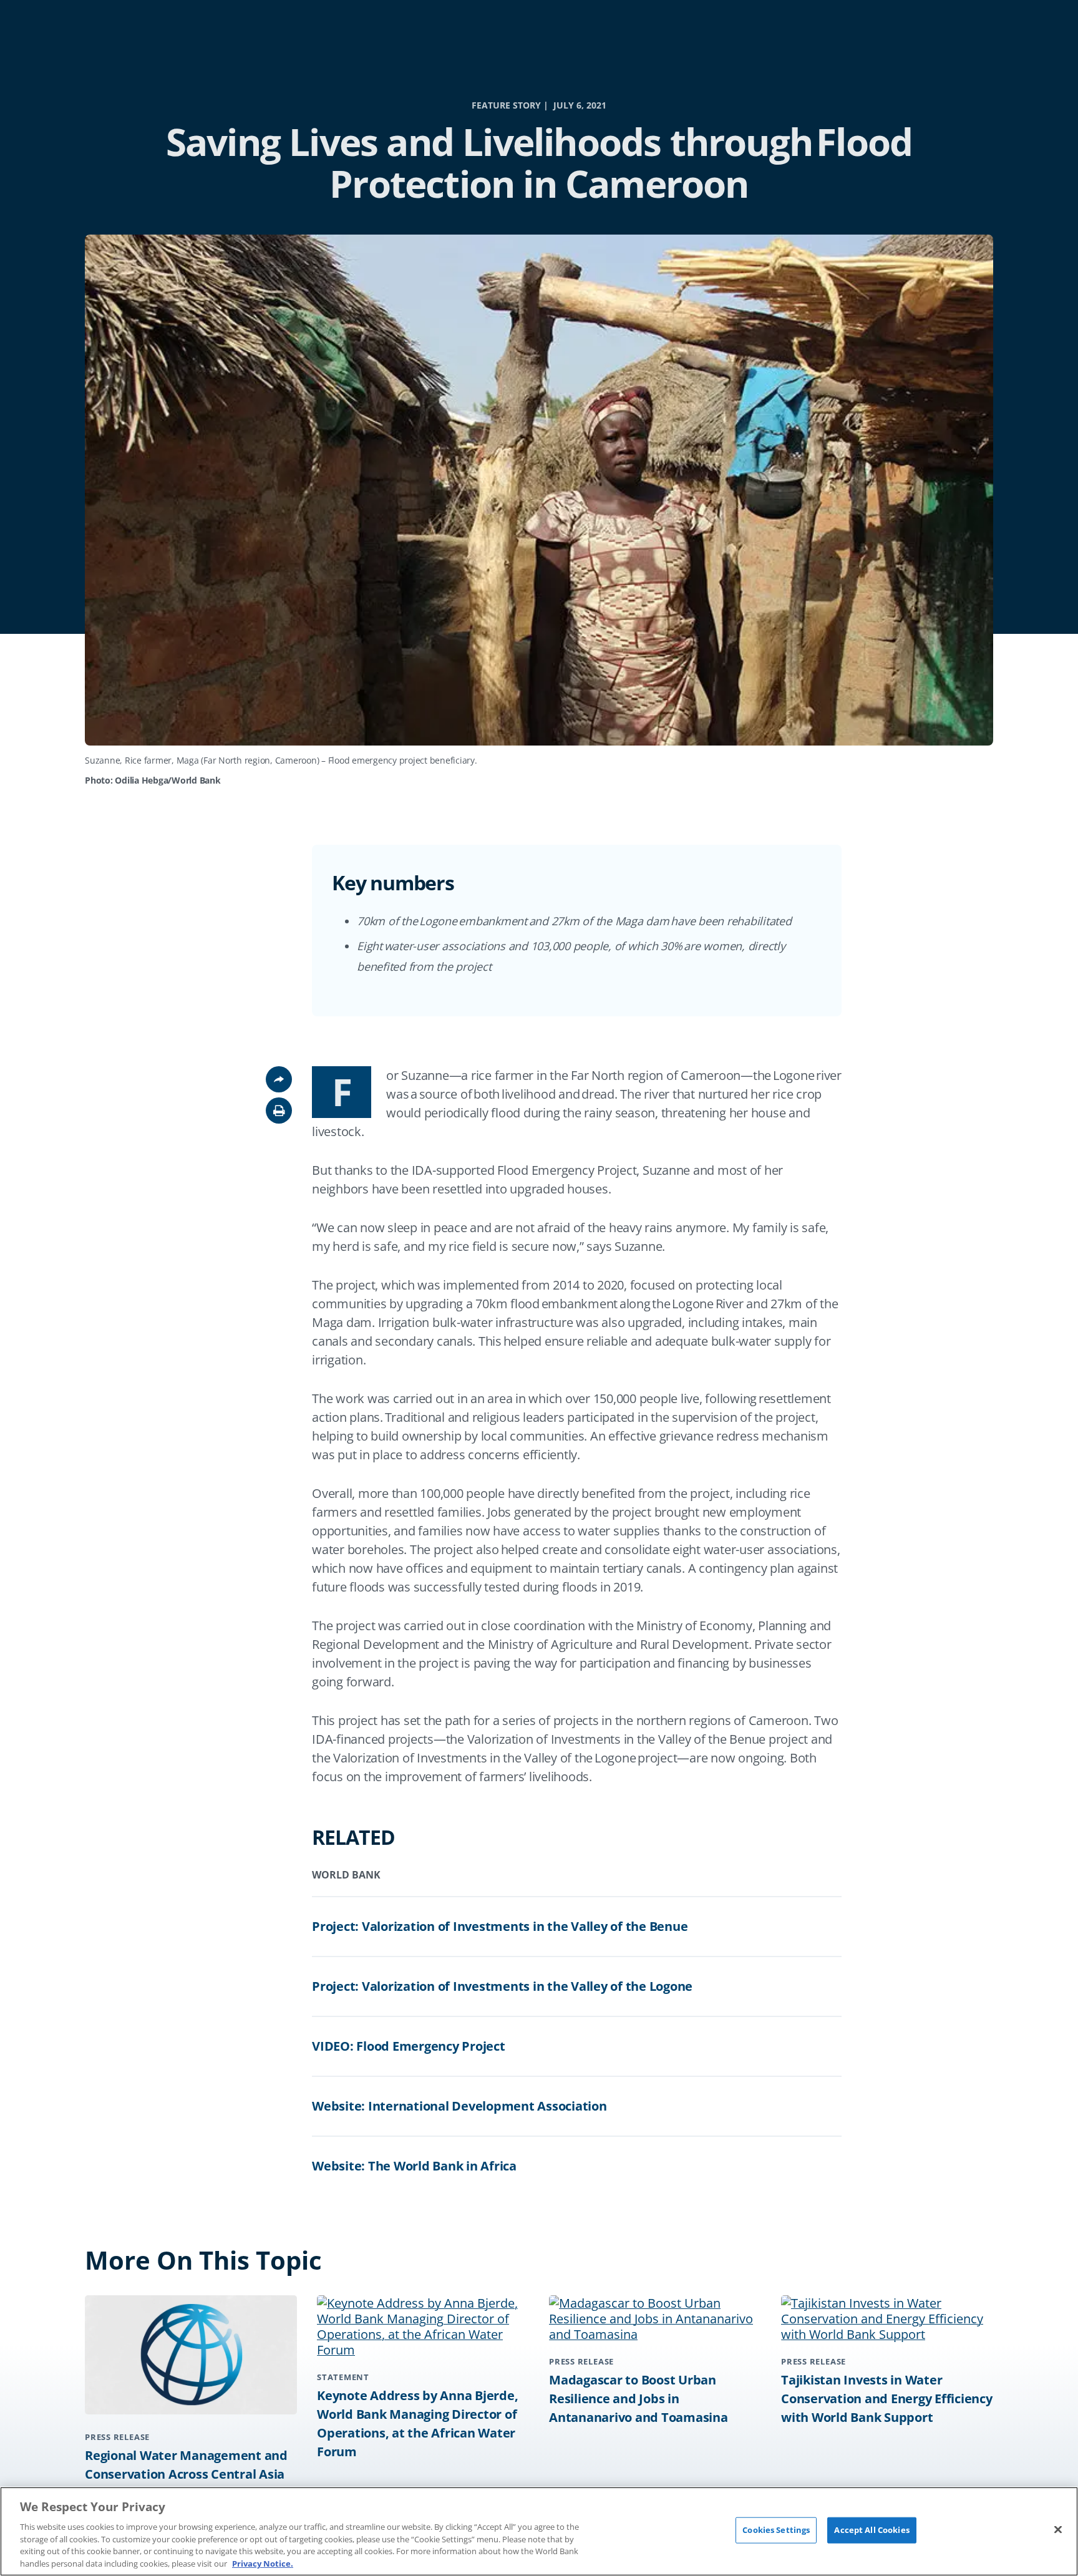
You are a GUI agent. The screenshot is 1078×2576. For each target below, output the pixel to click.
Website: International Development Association (459, 2106)
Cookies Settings (776, 2530)
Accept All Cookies (872, 2530)
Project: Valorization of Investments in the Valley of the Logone (502, 1986)
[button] (279, 1111)
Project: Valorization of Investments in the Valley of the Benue (500, 1926)
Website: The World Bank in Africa (414, 2166)
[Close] (1058, 2530)
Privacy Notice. (263, 2563)
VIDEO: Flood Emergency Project (409, 2046)
